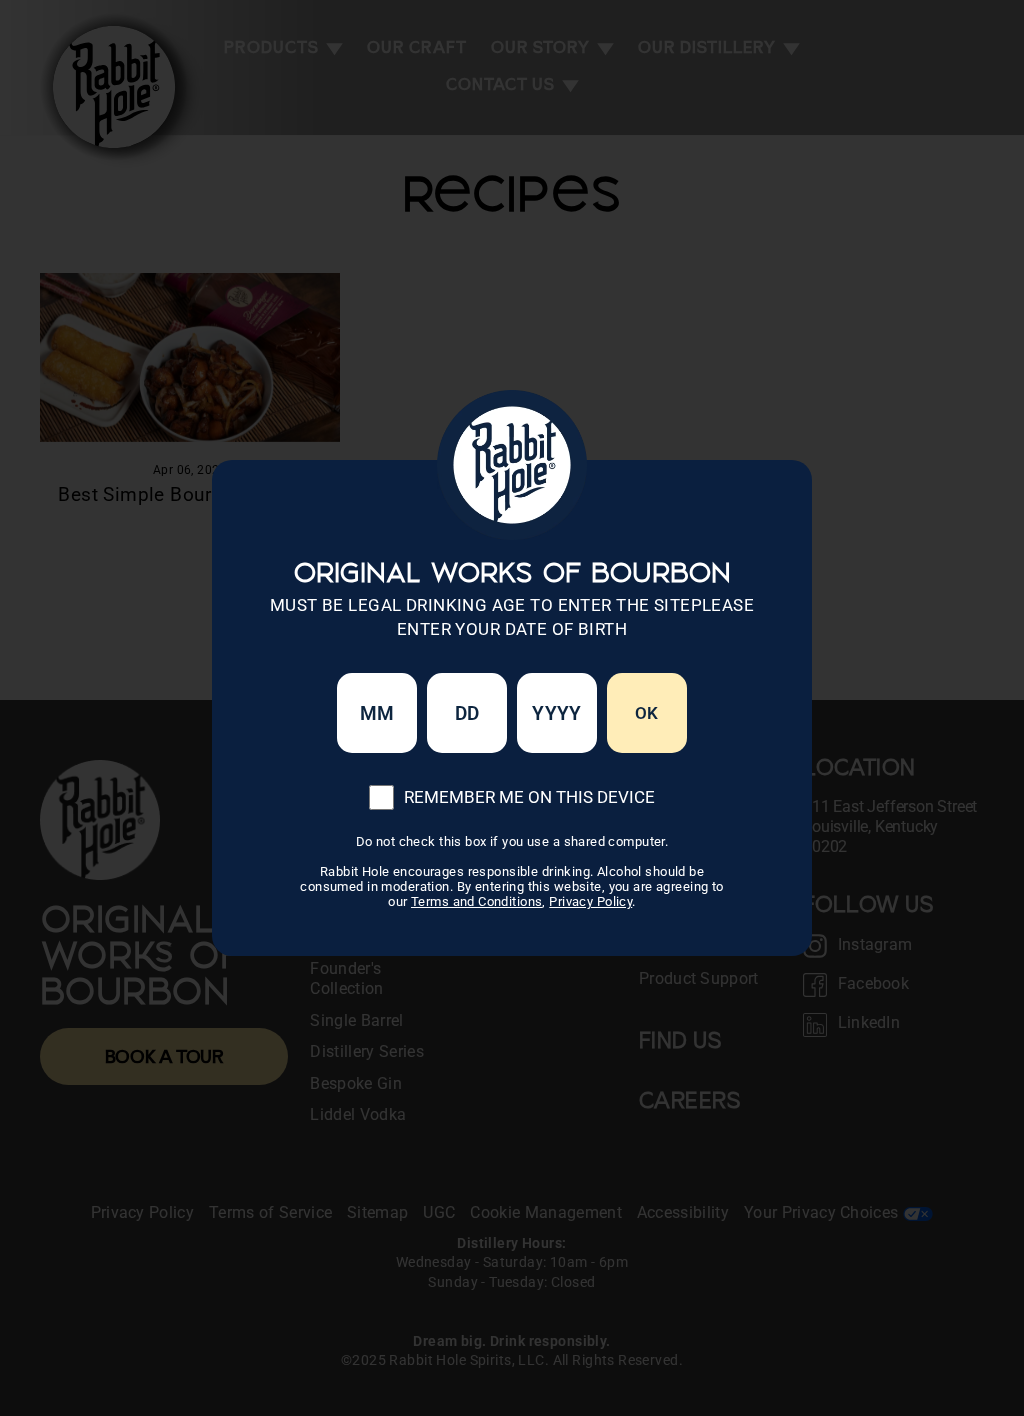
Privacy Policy (590, 901)
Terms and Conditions (477, 901)
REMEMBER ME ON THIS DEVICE (529, 797)
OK (647, 713)
